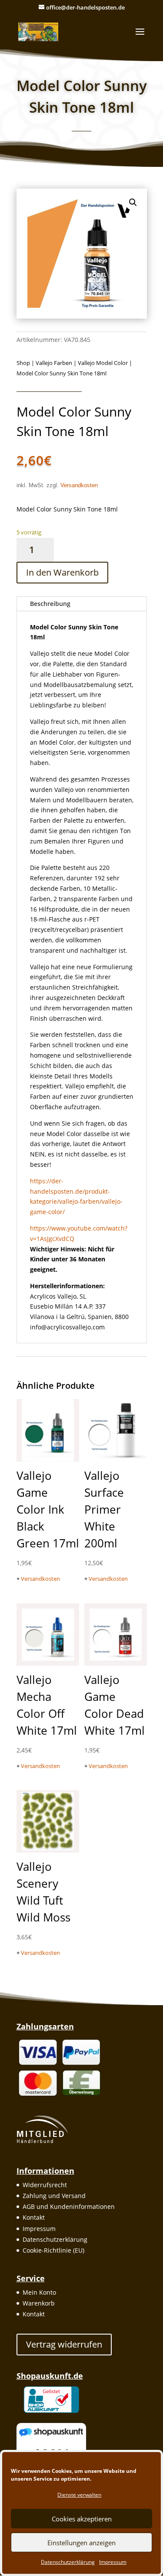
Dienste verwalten (79, 2495)
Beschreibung (50, 604)
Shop (23, 363)
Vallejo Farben (54, 363)
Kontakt (34, 2217)
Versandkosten (79, 485)
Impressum (113, 2562)
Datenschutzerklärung (68, 2562)
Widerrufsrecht (45, 2185)
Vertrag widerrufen (64, 2344)
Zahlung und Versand (54, 2196)
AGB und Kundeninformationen (69, 2206)
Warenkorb (39, 2303)
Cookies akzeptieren (82, 2519)
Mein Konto (39, 2292)
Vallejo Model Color (103, 363)
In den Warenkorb (62, 572)
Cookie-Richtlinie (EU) (53, 2250)
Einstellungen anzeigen (81, 2543)
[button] (133, 202)
